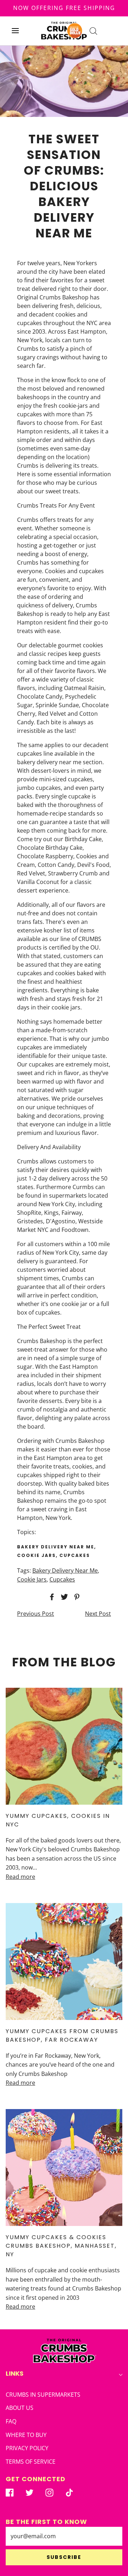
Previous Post (36, 1614)
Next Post (98, 1614)
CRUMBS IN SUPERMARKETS (43, 2395)
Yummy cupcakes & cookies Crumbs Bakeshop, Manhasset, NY (61, 2246)
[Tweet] (63, 1597)
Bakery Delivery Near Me (65, 1570)
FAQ (11, 2421)
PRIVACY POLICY (27, 2448)
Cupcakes (62, 1579)
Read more (20, 1877)
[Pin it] (76, 1597)
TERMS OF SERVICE (31, 2462)
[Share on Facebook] (51, 1597)
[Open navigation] (15, 31)
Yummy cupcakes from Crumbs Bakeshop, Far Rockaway (62, 2035)
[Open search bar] (93, 31)
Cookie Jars (32, 1579)
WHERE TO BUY (26, 2435)
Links (15, 2373)
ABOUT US (20, 2408)
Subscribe (64, 2557)
